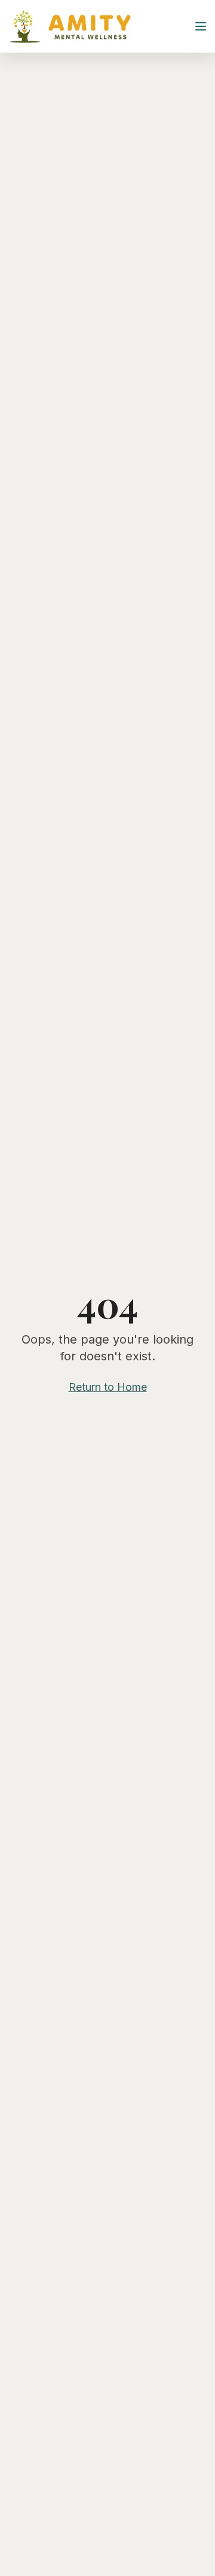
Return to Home (108, 1387)
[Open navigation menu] (202, 26)
